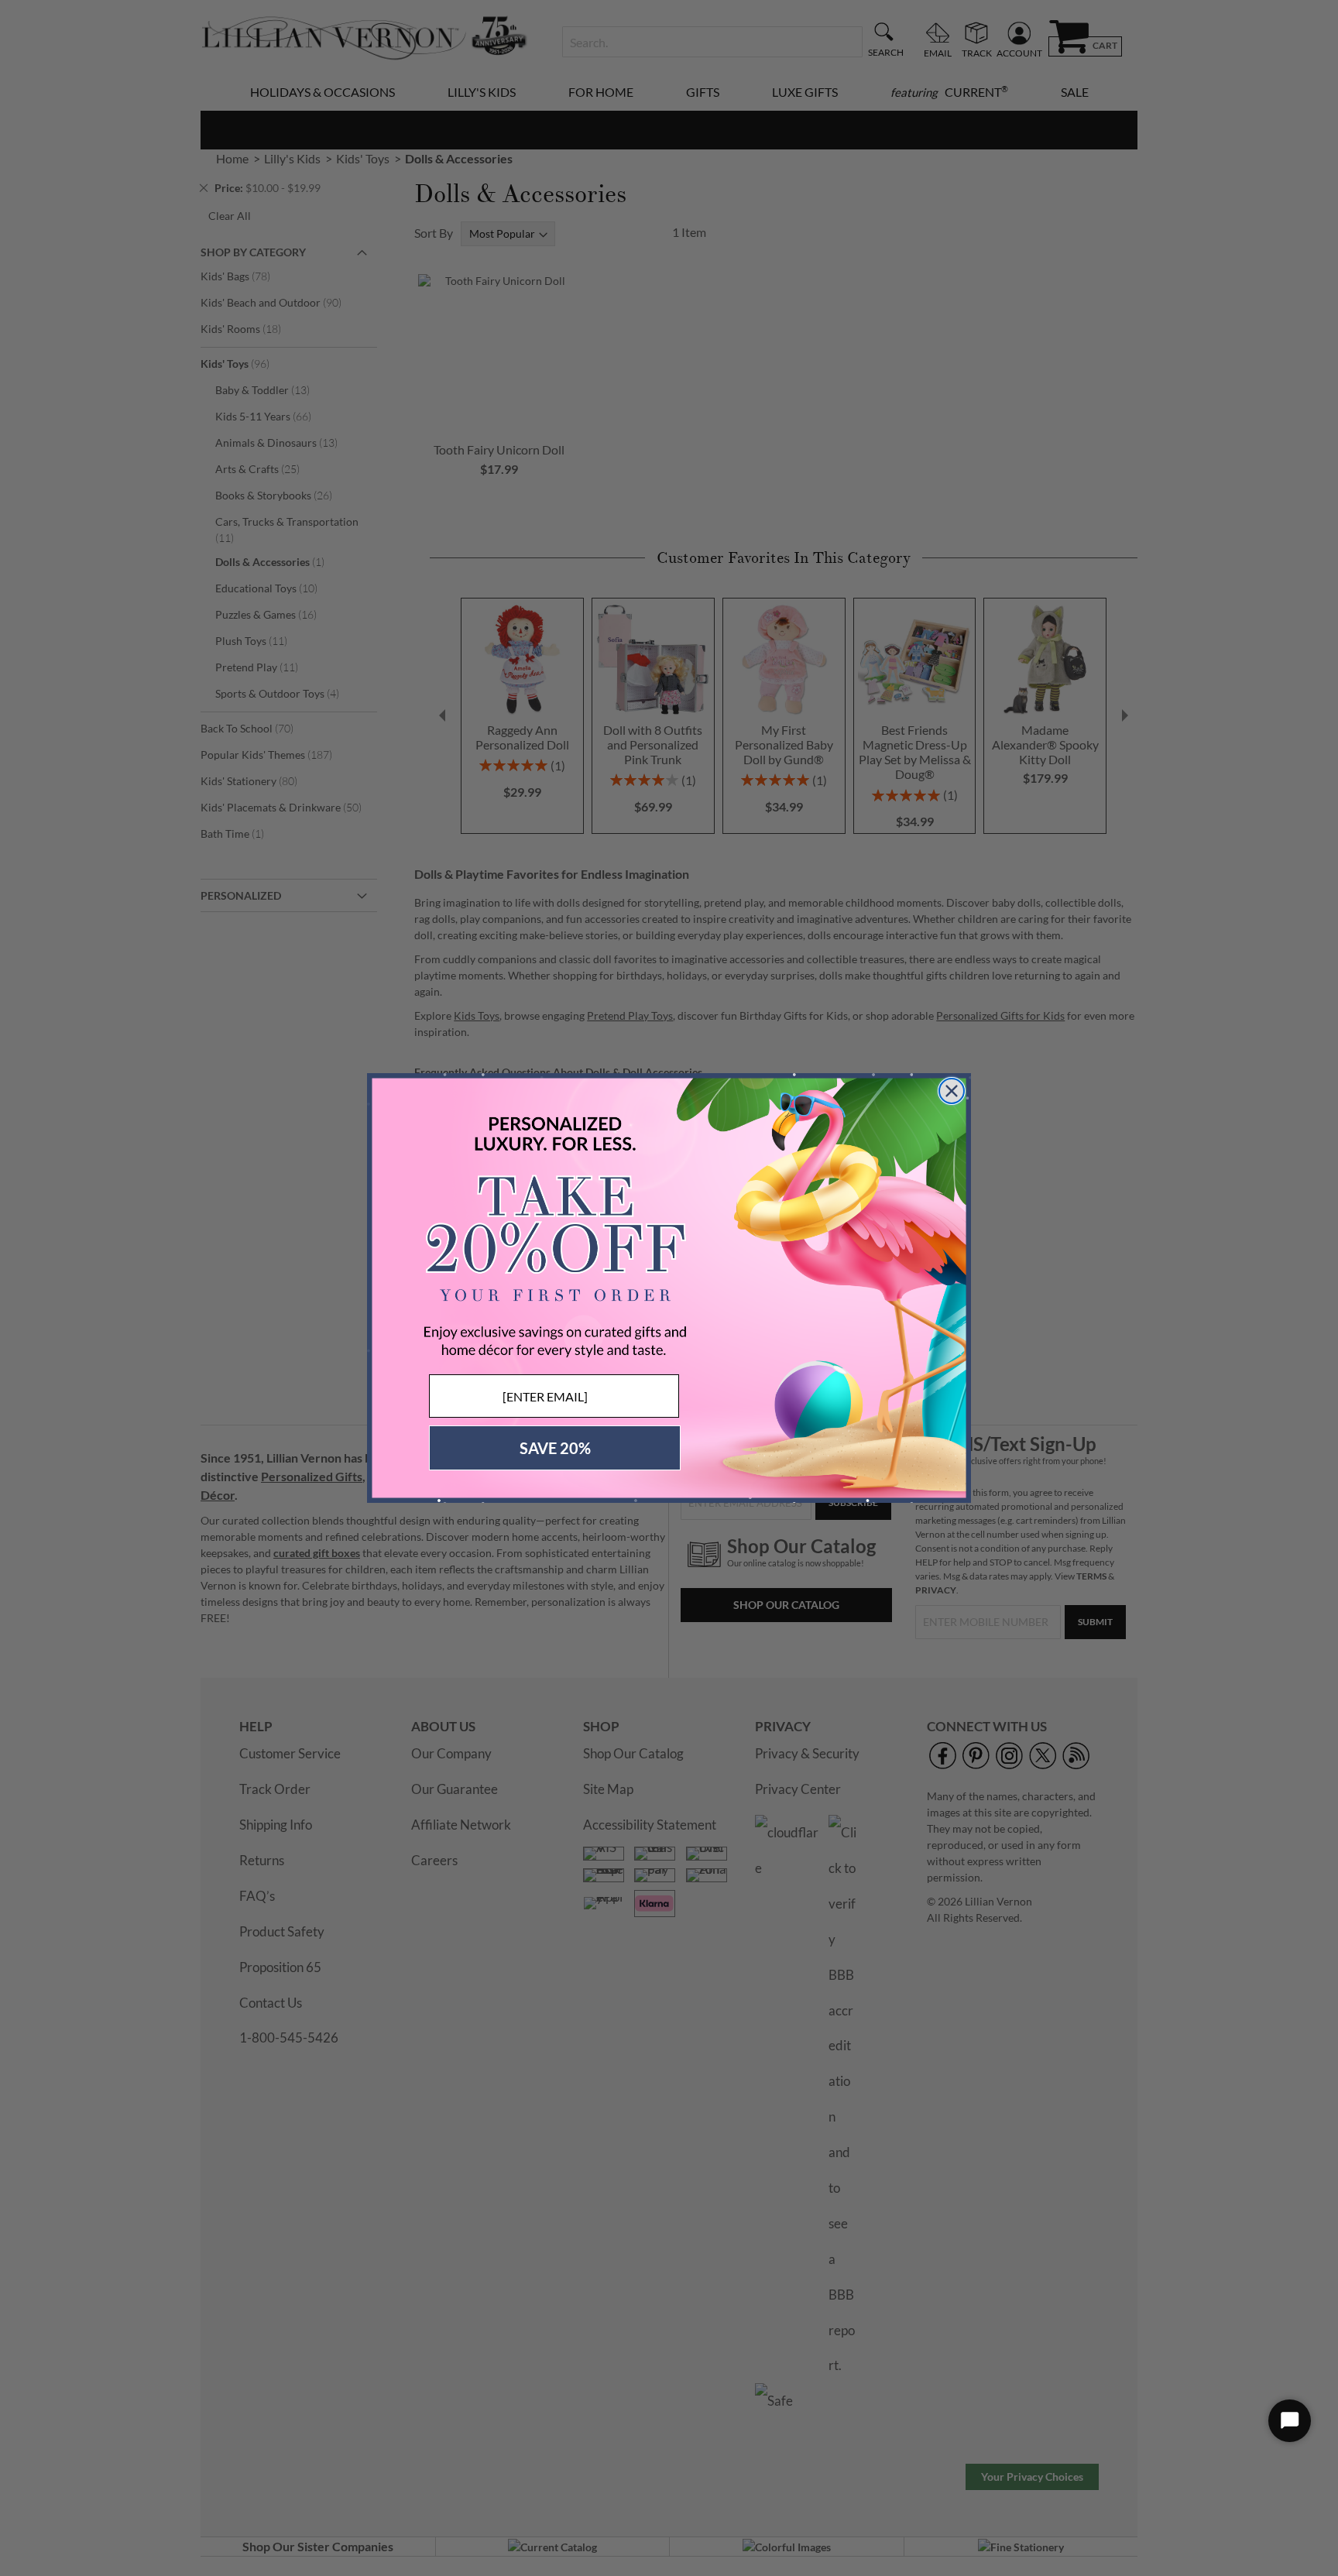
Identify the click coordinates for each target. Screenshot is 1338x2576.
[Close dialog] (952, 1091)
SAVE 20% (555, 1448)
